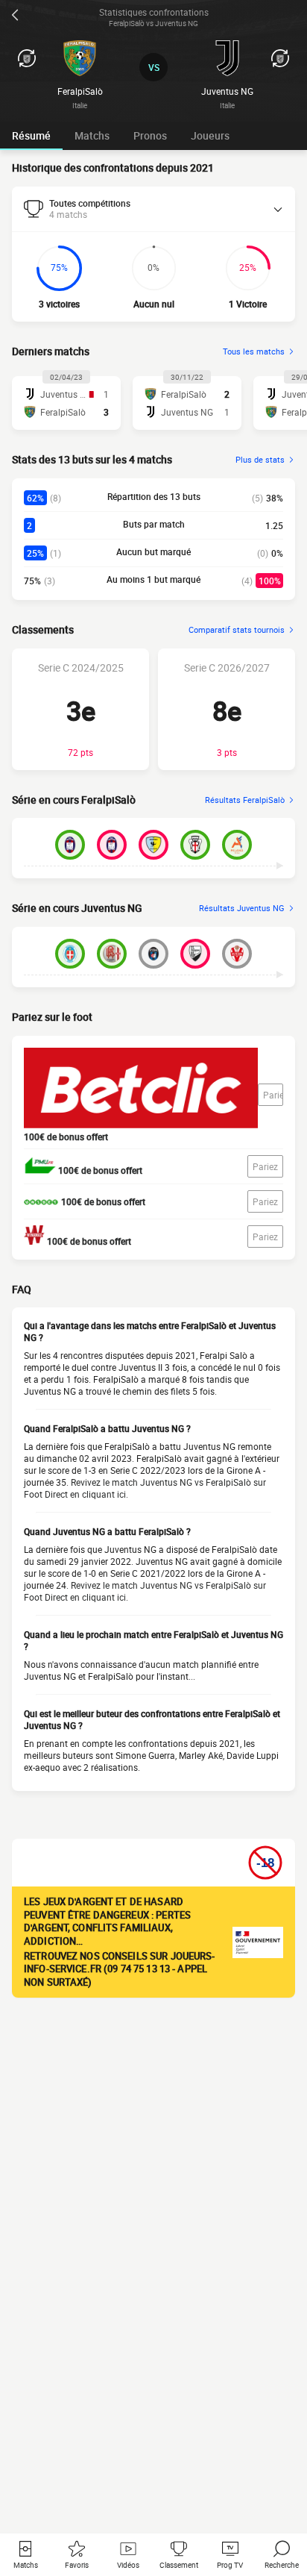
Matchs (92, 135)
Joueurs (210, 135)
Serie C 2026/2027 (227, 668)
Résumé (31, 135)
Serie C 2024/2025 (81, 668)
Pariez (273, 1095)
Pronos (150, 135)
